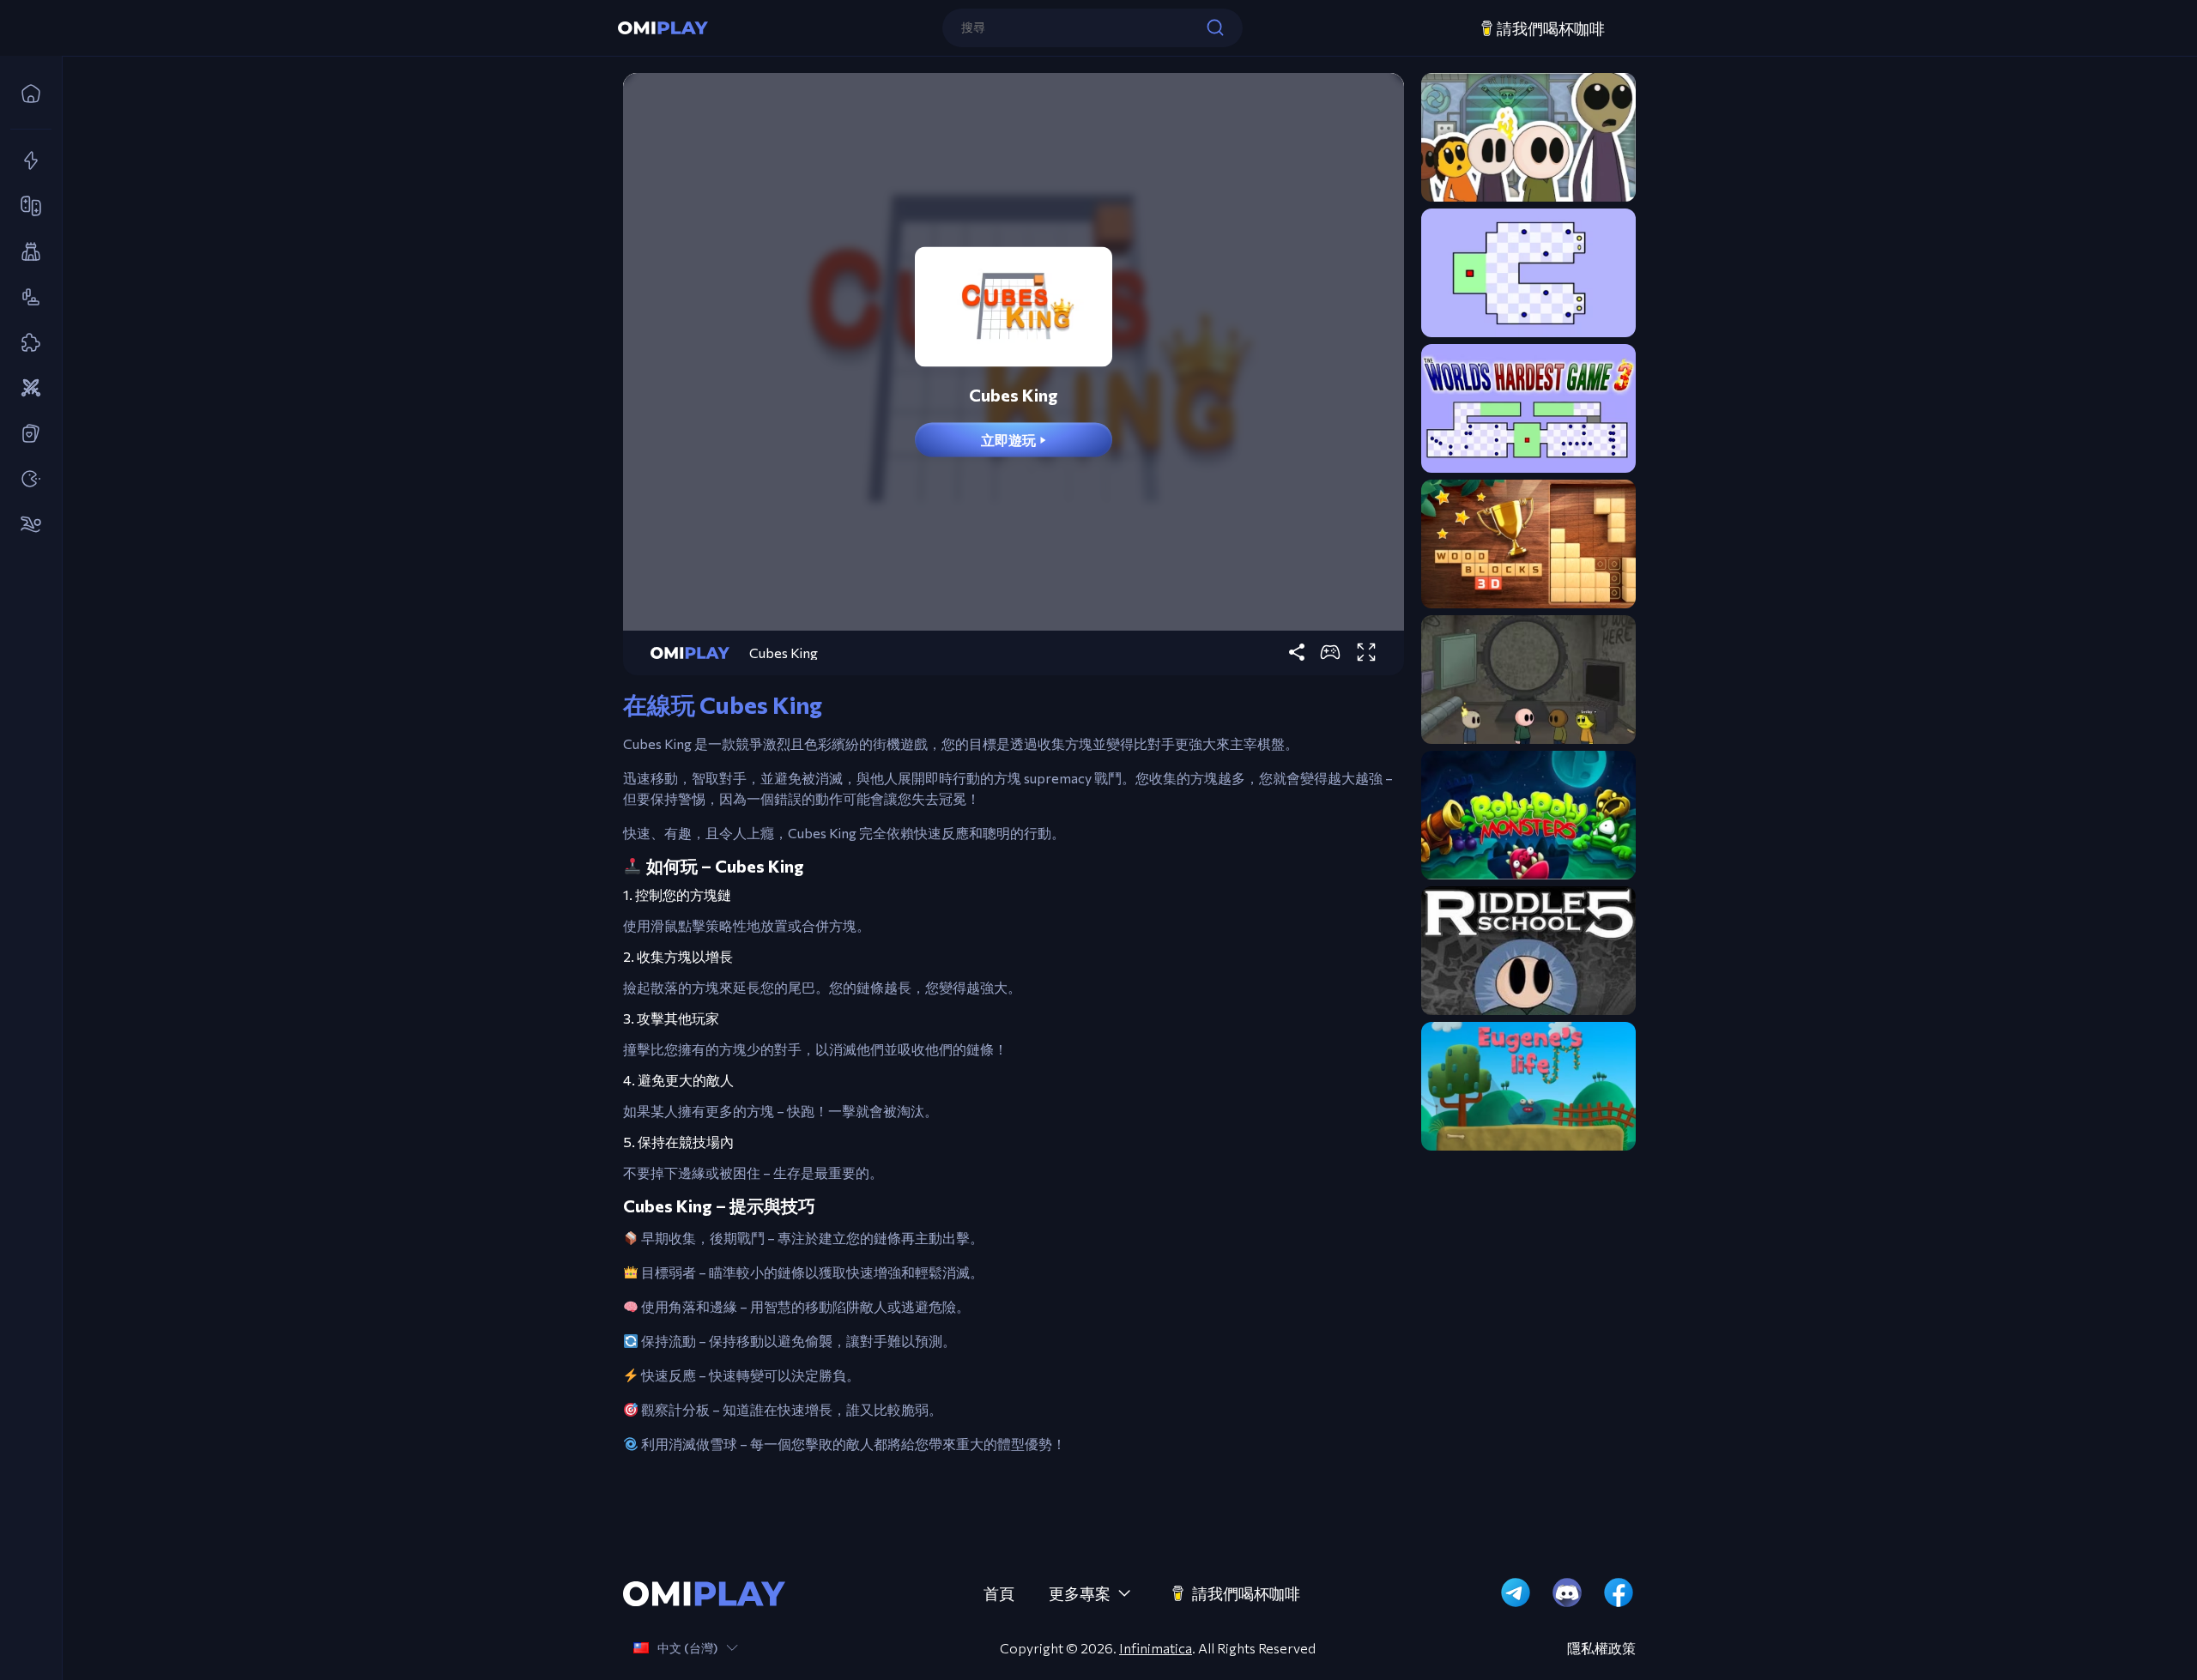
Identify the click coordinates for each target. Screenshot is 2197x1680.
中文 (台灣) (687, 1648)
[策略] (26, 389)
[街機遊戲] (26, 480)
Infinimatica (1156, 1648)
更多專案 (1080, 1593)
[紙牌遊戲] (26, 434)
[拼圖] (26, 343)
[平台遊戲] (26, 298)
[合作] (26, 207)
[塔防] (26, 252)
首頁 (999, 1593)
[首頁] (26, 94)
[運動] (26, 525)
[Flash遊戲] (26, 161)
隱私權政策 (1601, 1648)
